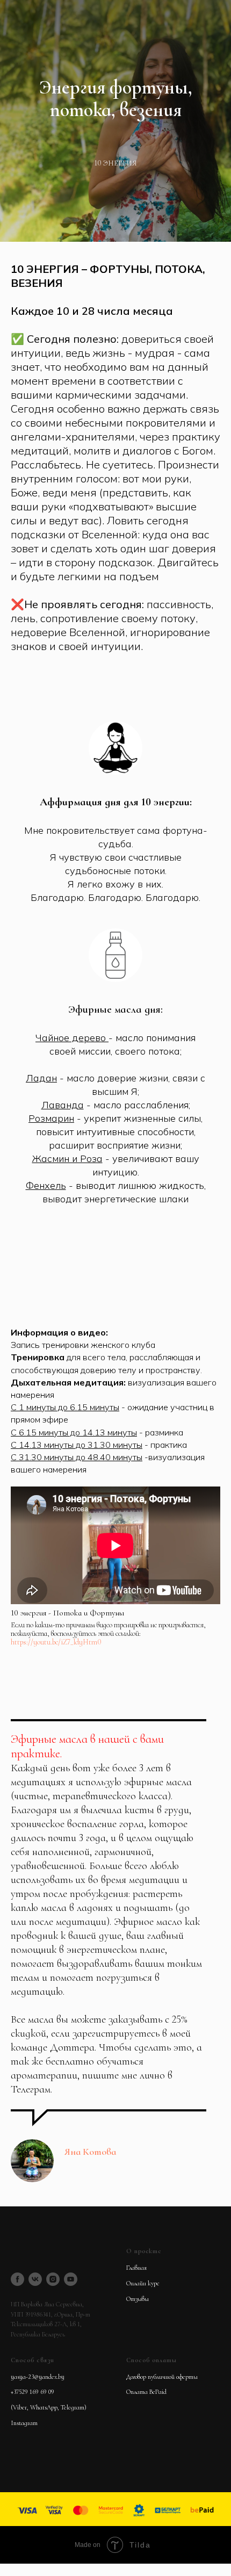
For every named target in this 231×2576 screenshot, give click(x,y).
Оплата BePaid (146, 2392)
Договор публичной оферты (162, 2377)
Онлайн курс (143, 2283)
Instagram (24, 2423)
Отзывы (138, 2299)
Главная (136, 2268)
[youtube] (71, 2279)
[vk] (35, 2279)
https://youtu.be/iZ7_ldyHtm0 (56, 1642)
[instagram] (53, 2279)
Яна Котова (90, 2152)
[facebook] (17, 2279)
